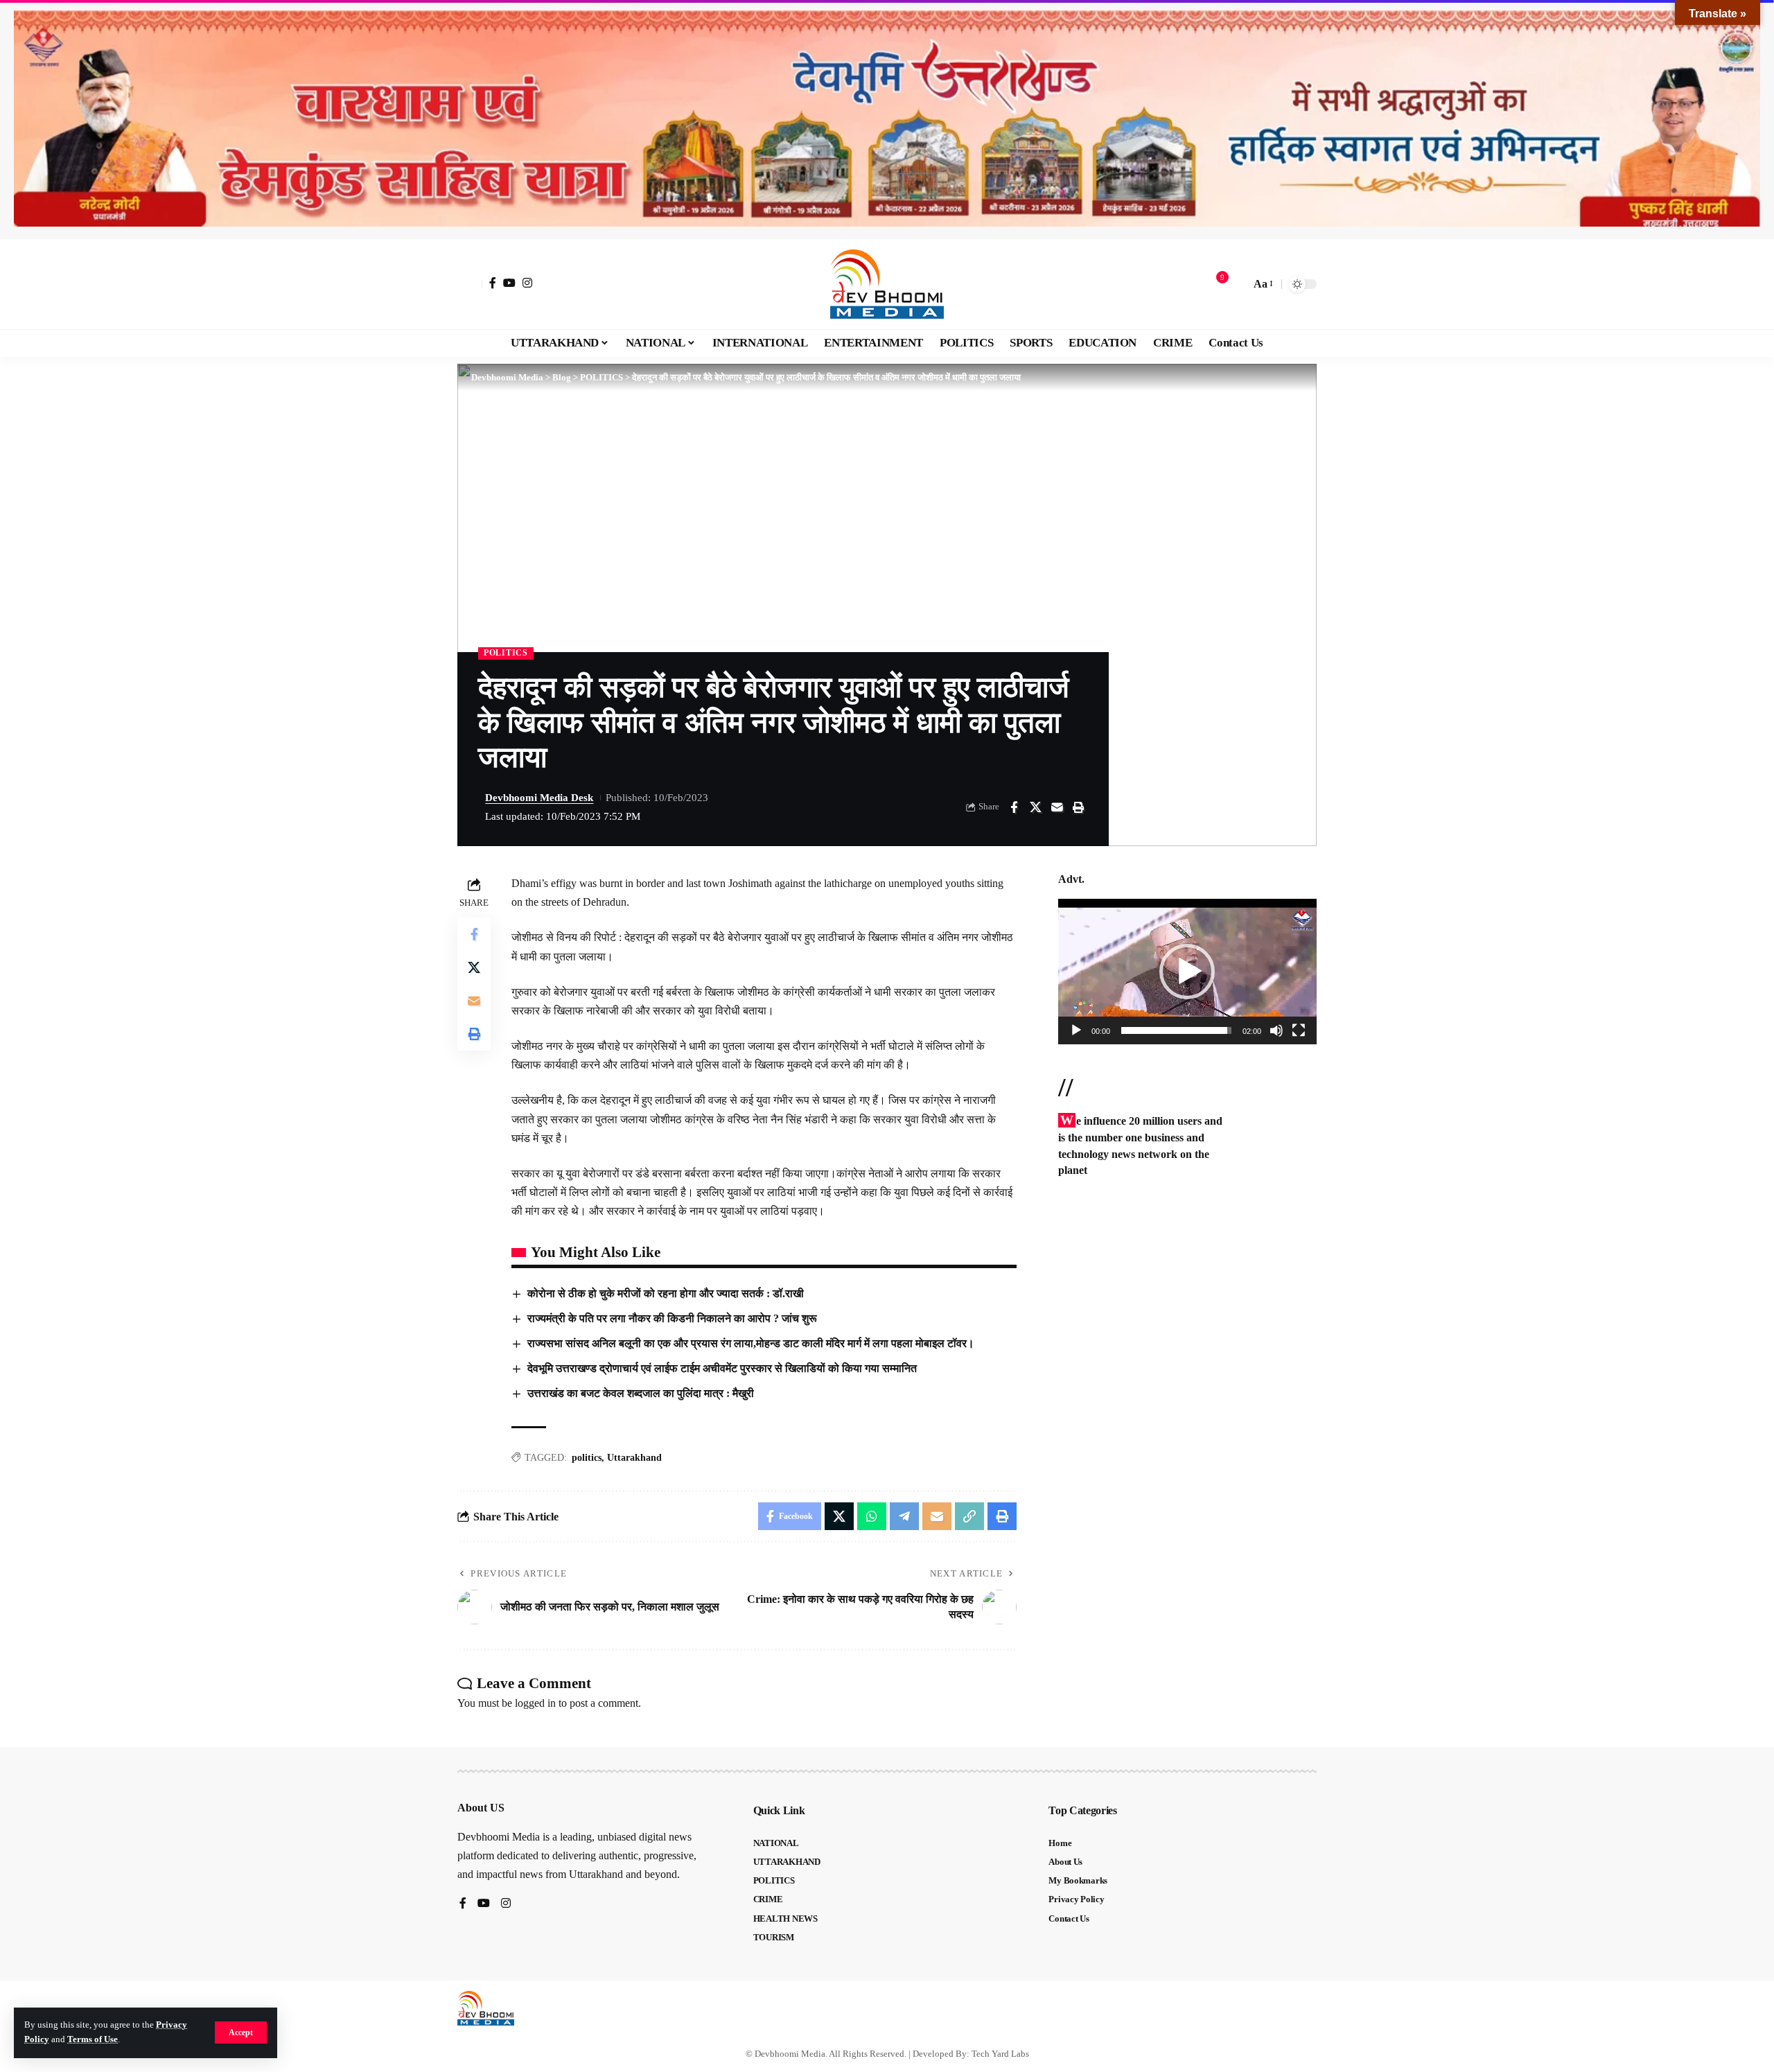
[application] (1187, 972)
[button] (241, 2033)
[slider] (1176, 1030)
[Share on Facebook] (1014, 807)
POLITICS (506, 653)
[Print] (1078, 807)
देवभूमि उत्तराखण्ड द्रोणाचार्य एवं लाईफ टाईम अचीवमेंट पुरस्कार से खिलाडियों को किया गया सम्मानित (722, 1368)
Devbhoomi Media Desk (539, 798)
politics (587, 1458)
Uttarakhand (634, 1458)
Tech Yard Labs (1000, 2054)
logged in (535, 1703)
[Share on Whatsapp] (872, 1516)
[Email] (1057, 807)
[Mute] (1276, 1030)
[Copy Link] (969, 1516)
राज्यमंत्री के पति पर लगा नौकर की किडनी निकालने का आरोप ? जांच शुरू (672, 1318)
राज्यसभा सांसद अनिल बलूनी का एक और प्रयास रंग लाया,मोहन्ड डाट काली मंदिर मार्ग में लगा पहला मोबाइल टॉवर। (751, 1343)
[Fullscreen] (1299, 1030)
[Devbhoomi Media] (887, 284)
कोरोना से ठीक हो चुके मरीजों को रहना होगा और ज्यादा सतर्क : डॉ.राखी (666, 1293)
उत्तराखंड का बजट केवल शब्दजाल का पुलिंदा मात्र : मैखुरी (641, 1393)
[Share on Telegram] (904, 1516)
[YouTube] (509, 283)
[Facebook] (493, 283)
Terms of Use (93, 2039)
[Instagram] (527, 283)
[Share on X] (1035, 807)
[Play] (1076, 1030)
